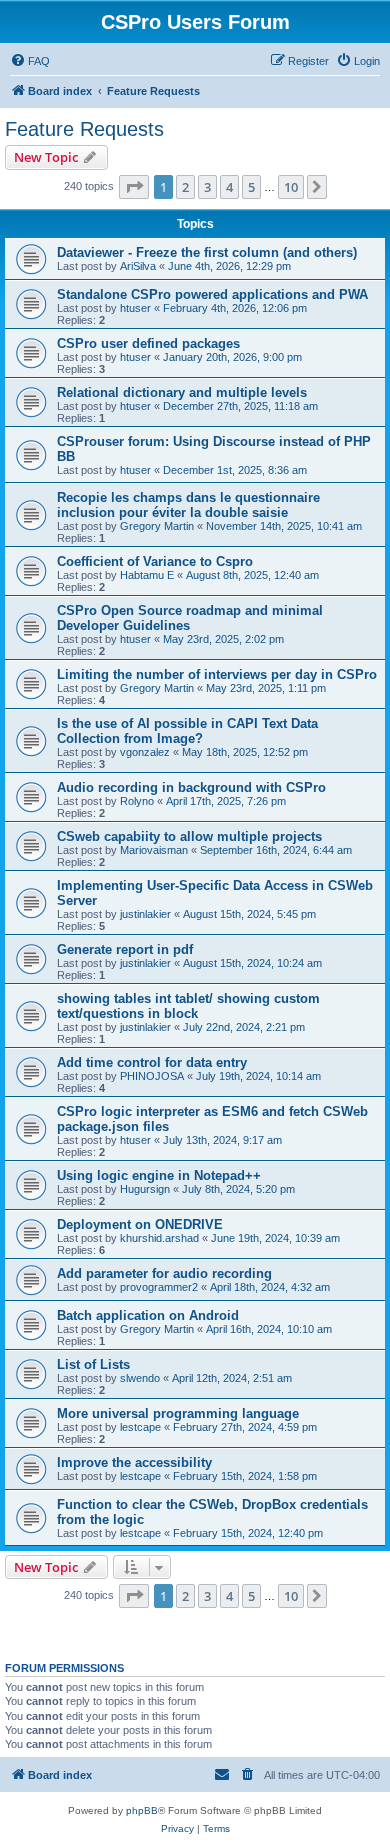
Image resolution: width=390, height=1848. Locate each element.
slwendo (140, 1378)
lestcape (140, 1427)
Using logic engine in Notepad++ (159, 1175)
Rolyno (137, 801)
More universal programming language (178, 1413)
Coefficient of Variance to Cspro (155, 561)
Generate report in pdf (125, 949)
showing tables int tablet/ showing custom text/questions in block (188, 1006)
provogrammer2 (159, 1287)
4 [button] (229, 187)
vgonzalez (145, 752)
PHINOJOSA (152, 1076)
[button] (134, 187)
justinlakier (145, 914)
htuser (135, 308)
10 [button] (291, 187)
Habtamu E (147, 575)
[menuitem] (30, 61)
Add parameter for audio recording (164, 1273)
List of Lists (93, 1364)
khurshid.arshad (159, 1238)
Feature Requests (84, 129)
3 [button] (207, 187)
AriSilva (138, 266)
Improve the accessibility (134, 1462)
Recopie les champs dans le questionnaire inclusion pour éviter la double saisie (188, 505)
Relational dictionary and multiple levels (182, 392)
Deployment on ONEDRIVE (140, 1224)
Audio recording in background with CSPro (191, 787)
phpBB (142, 1810)
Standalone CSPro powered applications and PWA (212, 294)
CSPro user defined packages (148, 343)
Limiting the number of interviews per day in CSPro (217, 674)
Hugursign (145, 1189)
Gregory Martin (157, 526)
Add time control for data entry (152, 1062)
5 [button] (251, 187)
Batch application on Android (148, 1315)
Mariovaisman (154, 850)
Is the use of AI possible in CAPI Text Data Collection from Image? (187, 731)
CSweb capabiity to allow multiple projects (189, 836)
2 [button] (185, 187)
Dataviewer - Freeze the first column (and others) (207, 252)
